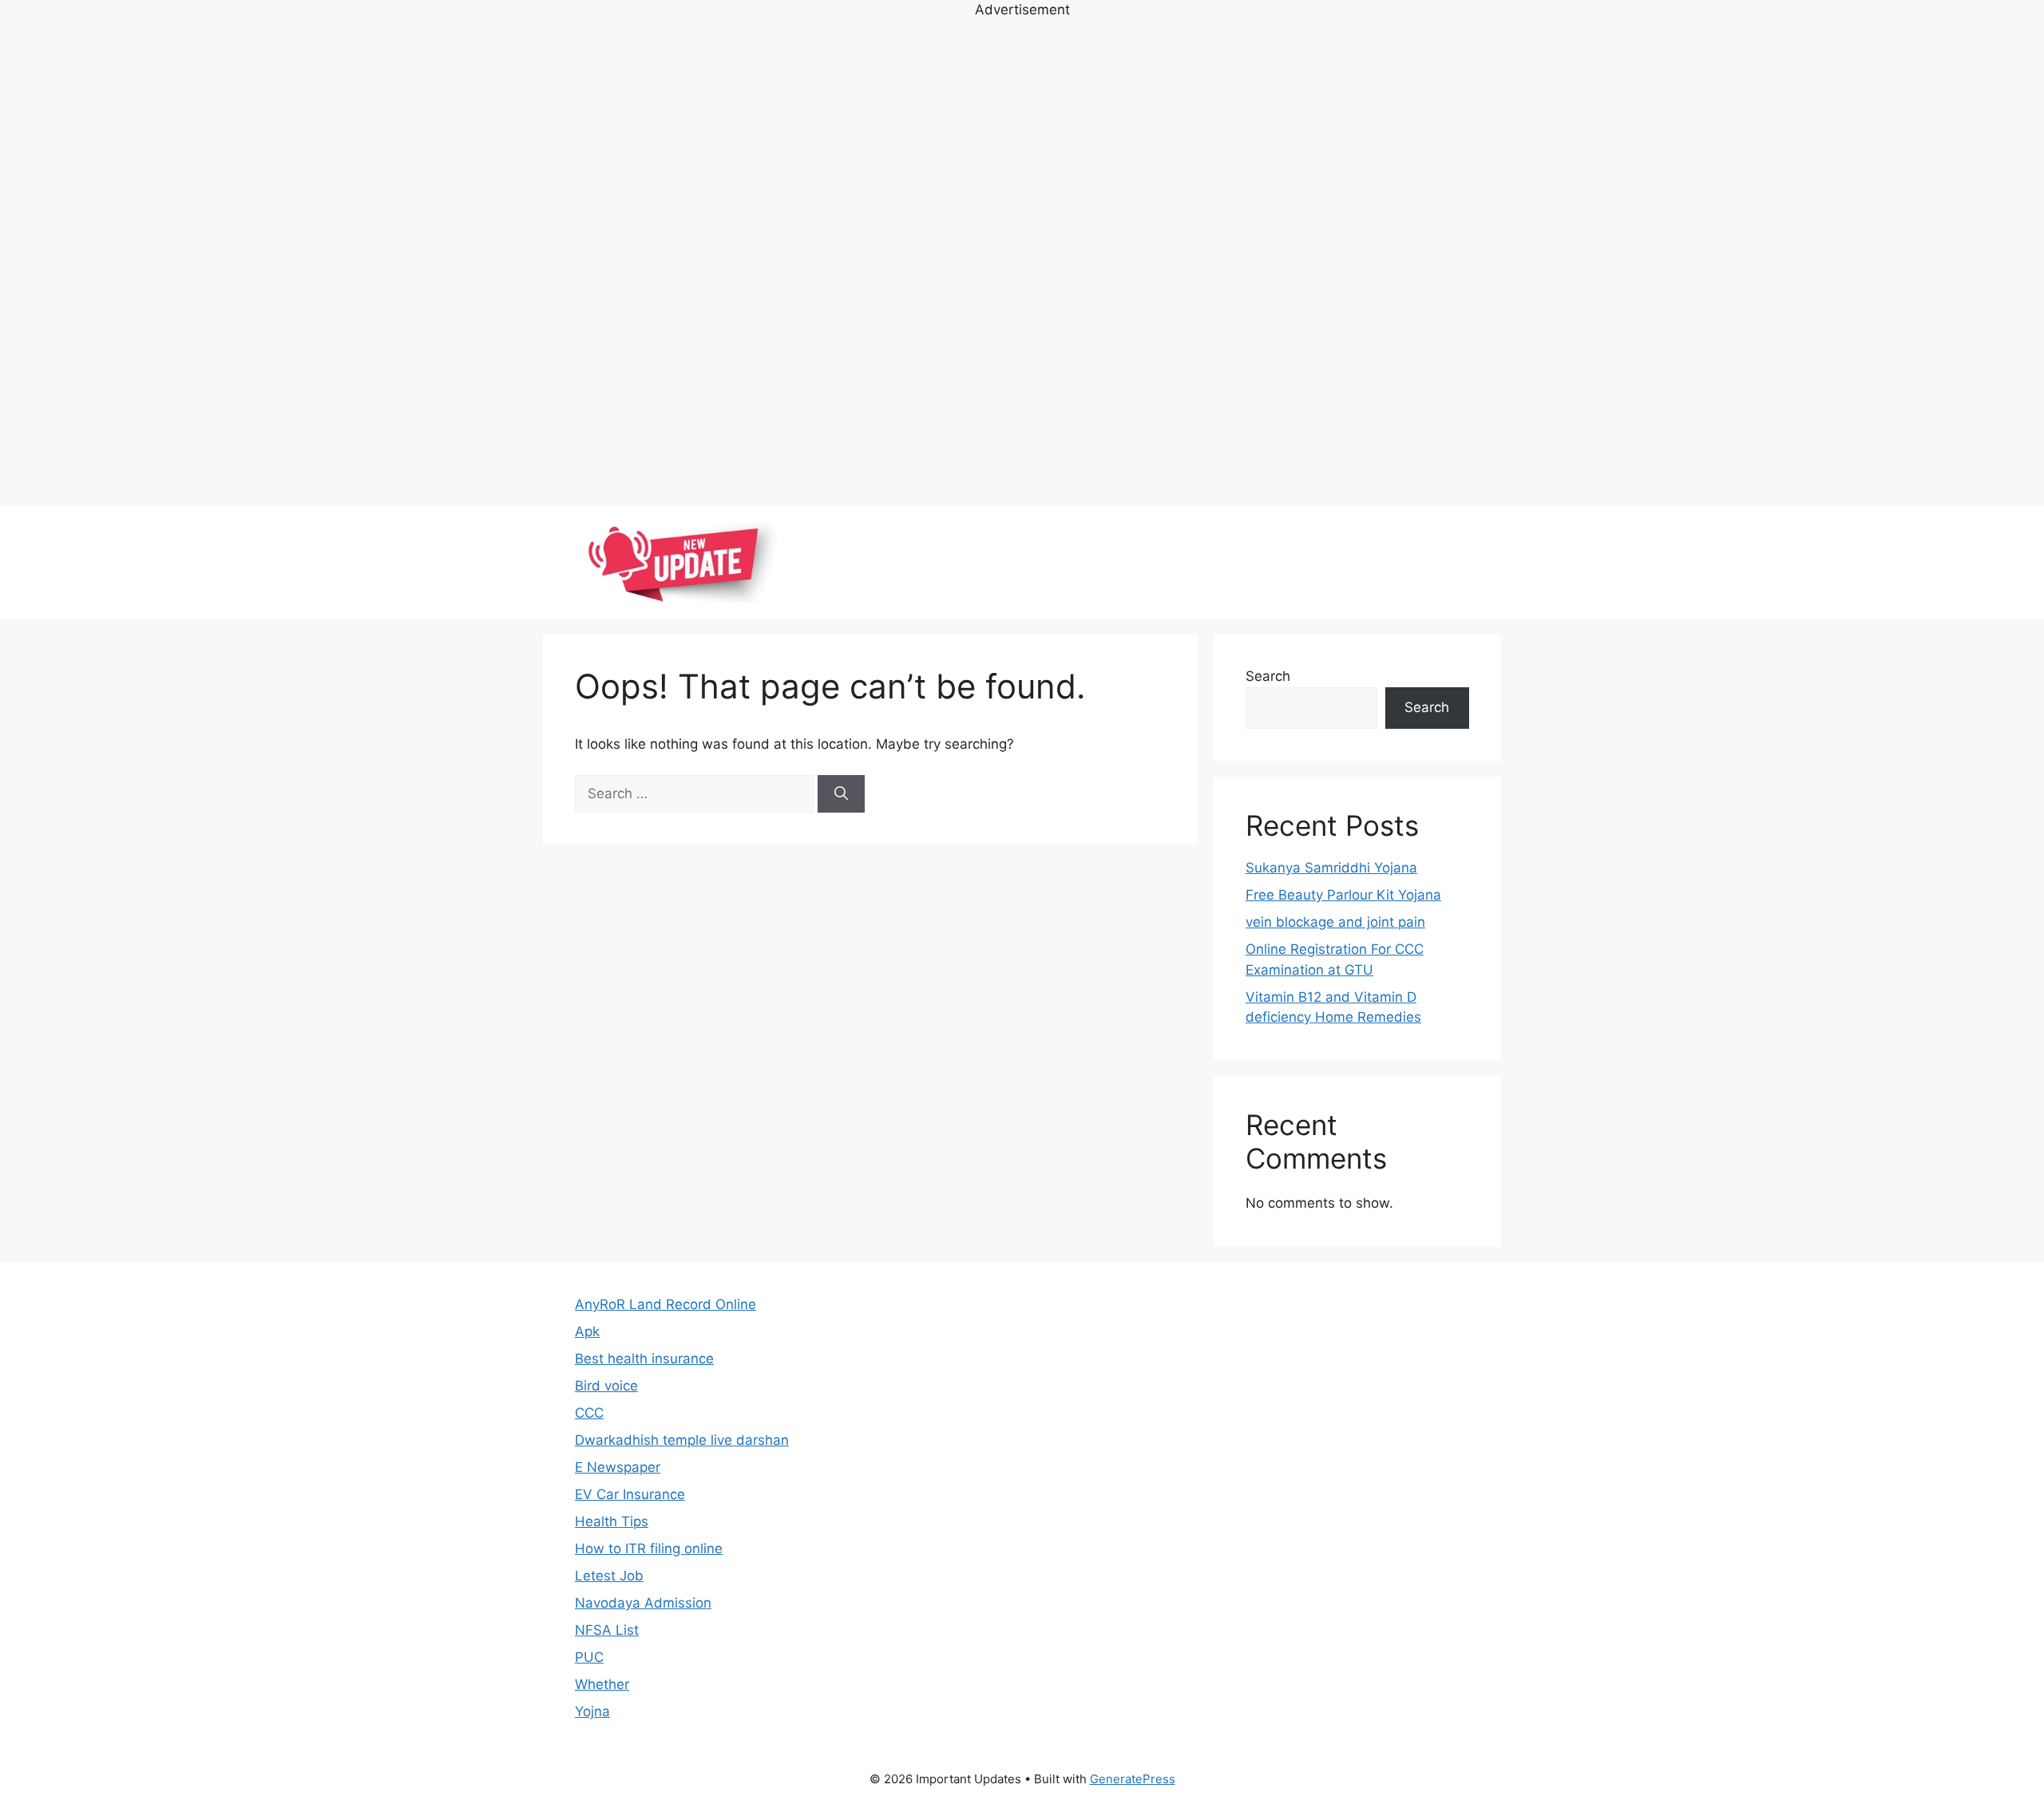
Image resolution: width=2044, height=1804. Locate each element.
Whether (602, 1684)
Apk (587, 1331)
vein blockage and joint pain (1335, 922)
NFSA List (607, 1630)
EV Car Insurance (630, 1494)
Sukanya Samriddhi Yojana (1331, 868)
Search (1268, 676)
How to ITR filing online (649, 1549)
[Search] (841, 794)
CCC (589, 1413)
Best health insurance (644, 1359)
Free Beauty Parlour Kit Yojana (1343, 895)
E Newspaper (618, 1467)
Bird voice (606, 1386)
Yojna (592, 1711)
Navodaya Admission (643, 1603)
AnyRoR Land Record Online (665, 1304)
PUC (589, 1657)
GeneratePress (1133, 1779)
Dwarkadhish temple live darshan (682, 1440)
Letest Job (609, 1576)
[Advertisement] (1022, 260)
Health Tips (612, 1521)
